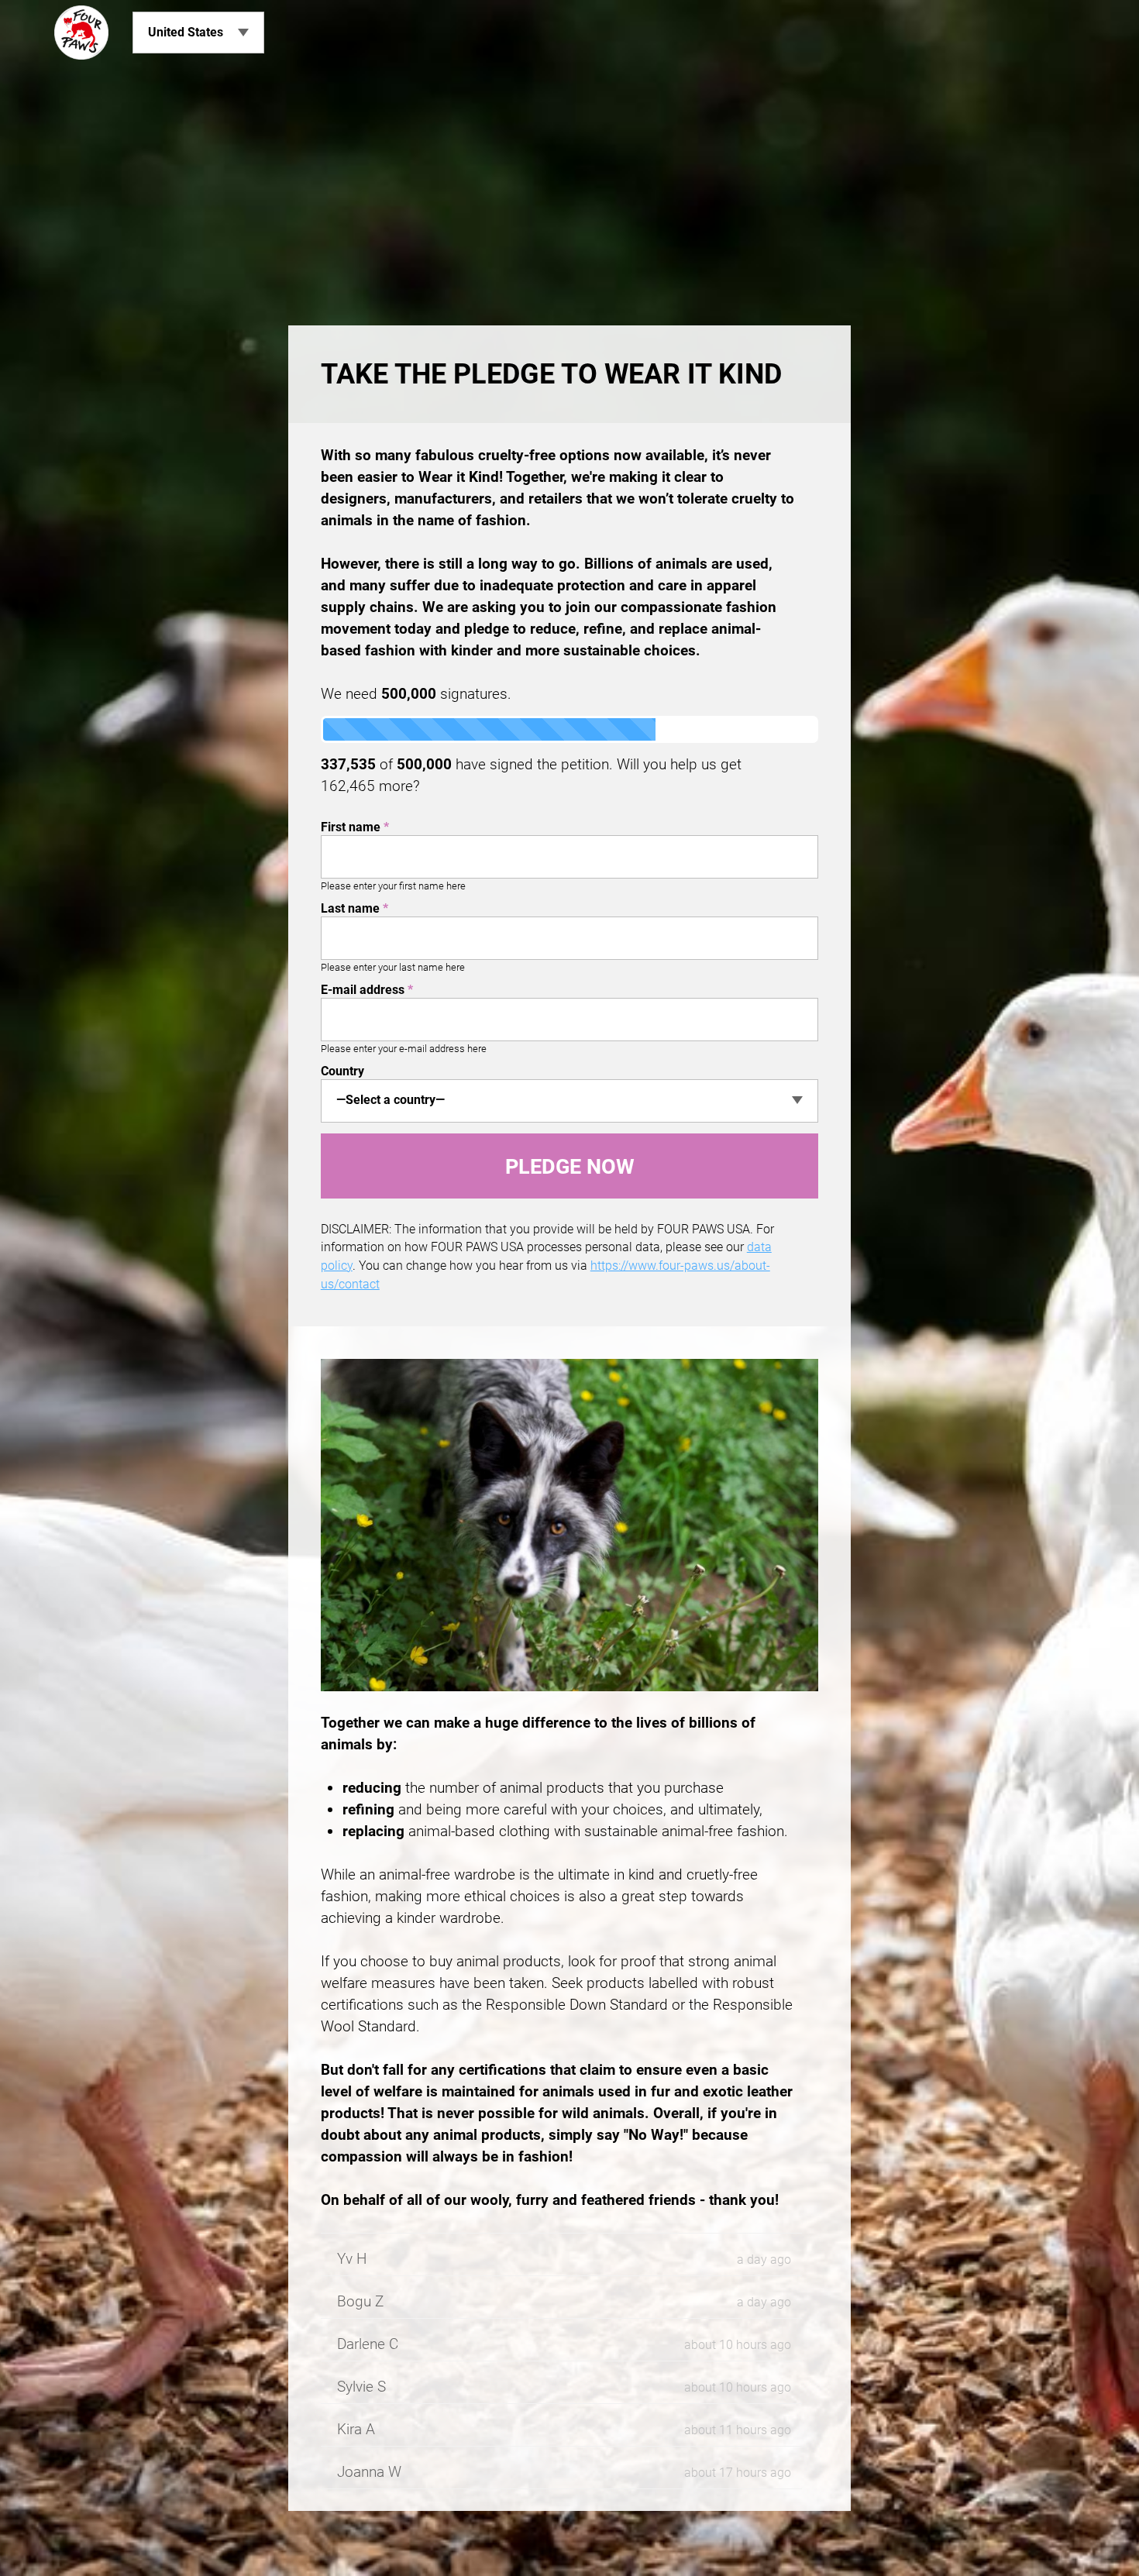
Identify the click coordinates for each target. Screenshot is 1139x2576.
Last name (354, 908)
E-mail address (367, 990)
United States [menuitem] (186, 32)
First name (355, 827)
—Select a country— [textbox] (391, 1100)
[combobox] (569, 1101)
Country (342, 1071)
